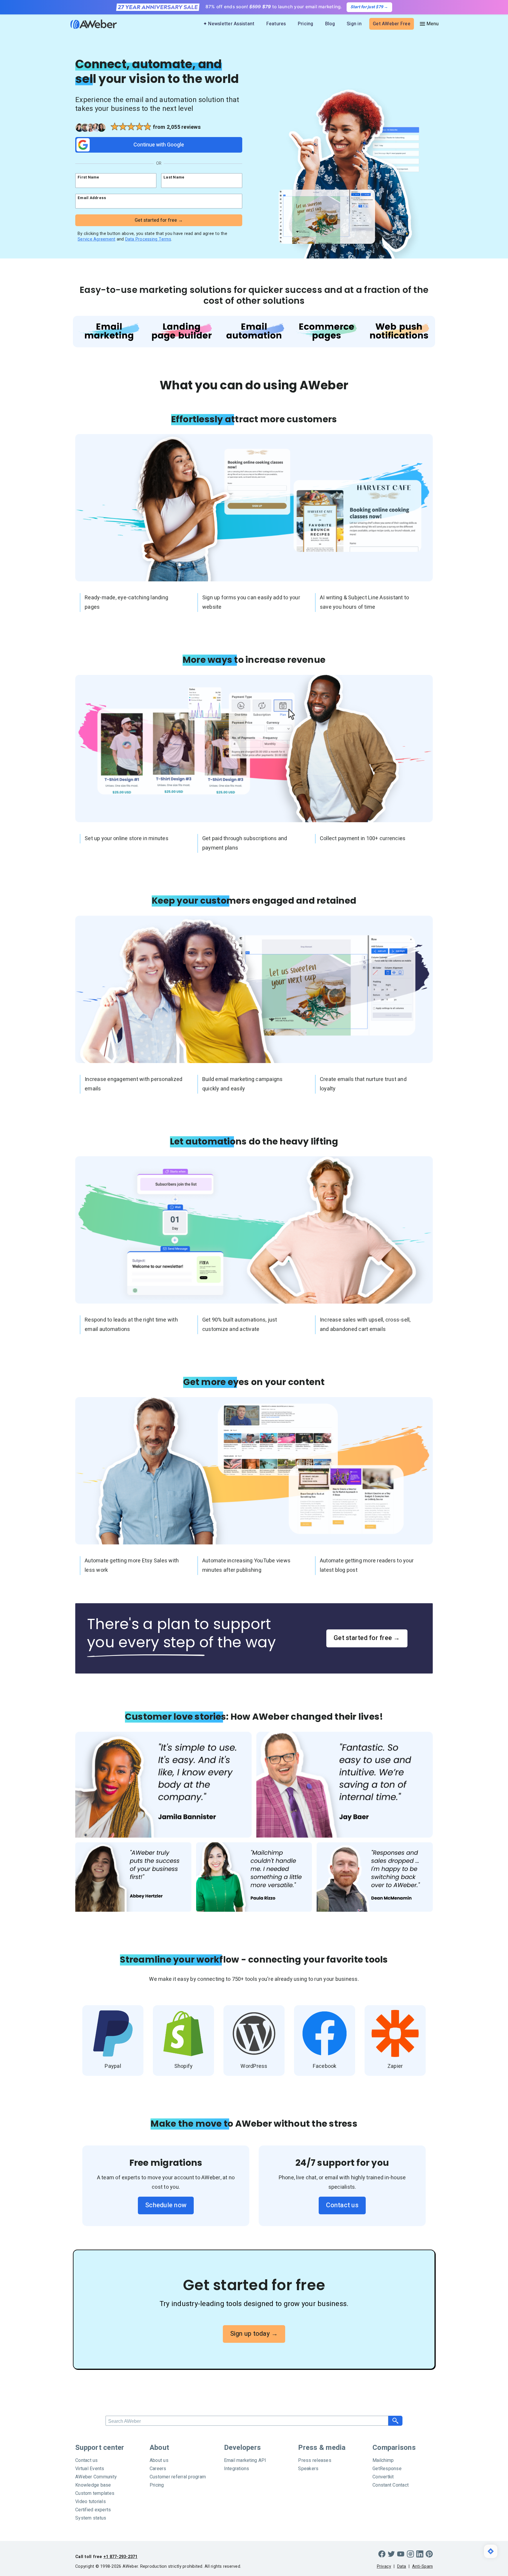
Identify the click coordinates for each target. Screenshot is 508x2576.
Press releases (315, 2460)
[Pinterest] (429, 2554)
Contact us (342, 2205)
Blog (330, 24)
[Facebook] (382, 2554)
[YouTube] (401, 2554)
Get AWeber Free (392, 24)
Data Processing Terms (148, 239)
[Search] (395, 2421)
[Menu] (429, 24)
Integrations (237, 2469)
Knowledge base (93, 2485)
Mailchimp (383, 2460)
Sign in (354, 24)
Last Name (174, 177)
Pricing (306, 24)
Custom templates (95, 2493)
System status (91, 2518)
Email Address (92, 198)
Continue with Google (159, 145)
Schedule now (166, 2205)
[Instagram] (410, 2554)
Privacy (384, 2566)
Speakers (308, 2469)
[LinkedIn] (420, 2554)
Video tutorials (91, 2502)
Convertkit (383, 2477)
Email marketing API (245, 2460)
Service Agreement (96, 239)
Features (276, 24)
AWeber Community (96, 2477)
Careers (158, 2469)
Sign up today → (254, 2334)
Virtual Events (90, 2469)
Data (402, 2566)
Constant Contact (391, 2485)
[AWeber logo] (89, 24)
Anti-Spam (422, 2566)
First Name (88, 177)
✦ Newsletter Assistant (229, 24)
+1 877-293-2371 (121, 2557)
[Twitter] (391, 2554)
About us (159, 2460)
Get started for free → (367, 1638)
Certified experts (93, 2510)
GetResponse (387, 2469)
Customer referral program (178, 2477)
